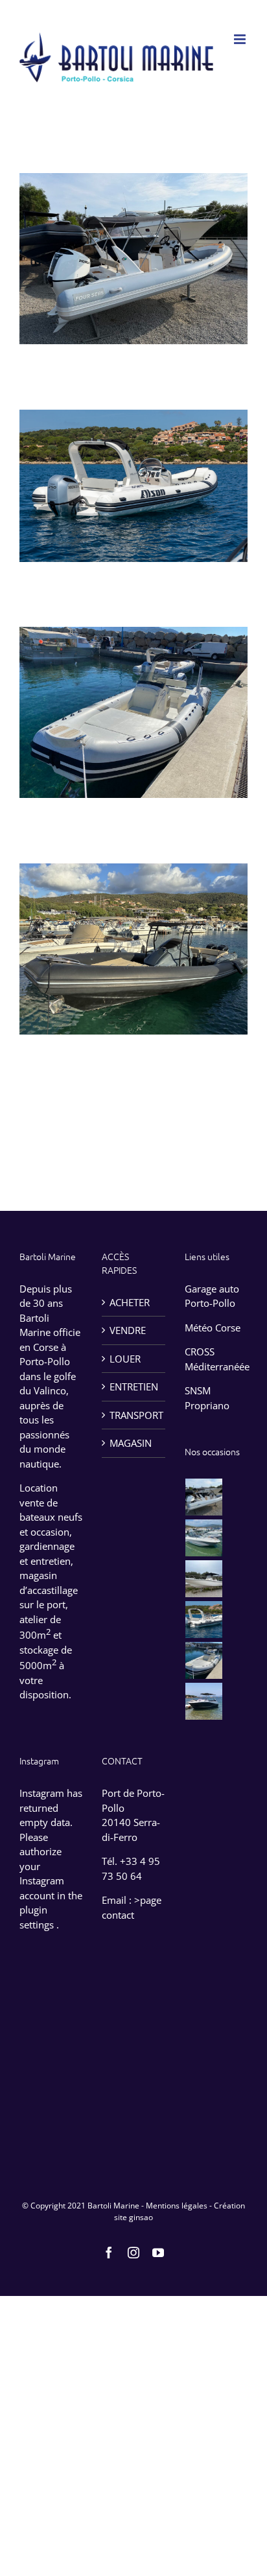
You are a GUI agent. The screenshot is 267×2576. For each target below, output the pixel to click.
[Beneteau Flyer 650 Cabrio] (204, 1538)
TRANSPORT (134, 1415)
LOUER (125, 1359)
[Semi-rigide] (133, 259)
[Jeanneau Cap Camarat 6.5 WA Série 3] (204, 1701)
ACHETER (130, 1302)
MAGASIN (131, 1443)
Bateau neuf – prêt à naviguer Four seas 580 (133, 235)
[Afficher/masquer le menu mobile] (241, 39)
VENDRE (128, 1330)
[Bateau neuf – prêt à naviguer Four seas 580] (204, 1497)
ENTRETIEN (134, 1387)
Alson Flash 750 (133, 472)
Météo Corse (213, 1328)
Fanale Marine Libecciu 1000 (133, 935)
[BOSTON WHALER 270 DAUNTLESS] (204, 1579)
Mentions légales (177, 2206)
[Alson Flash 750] (204, 1620)
